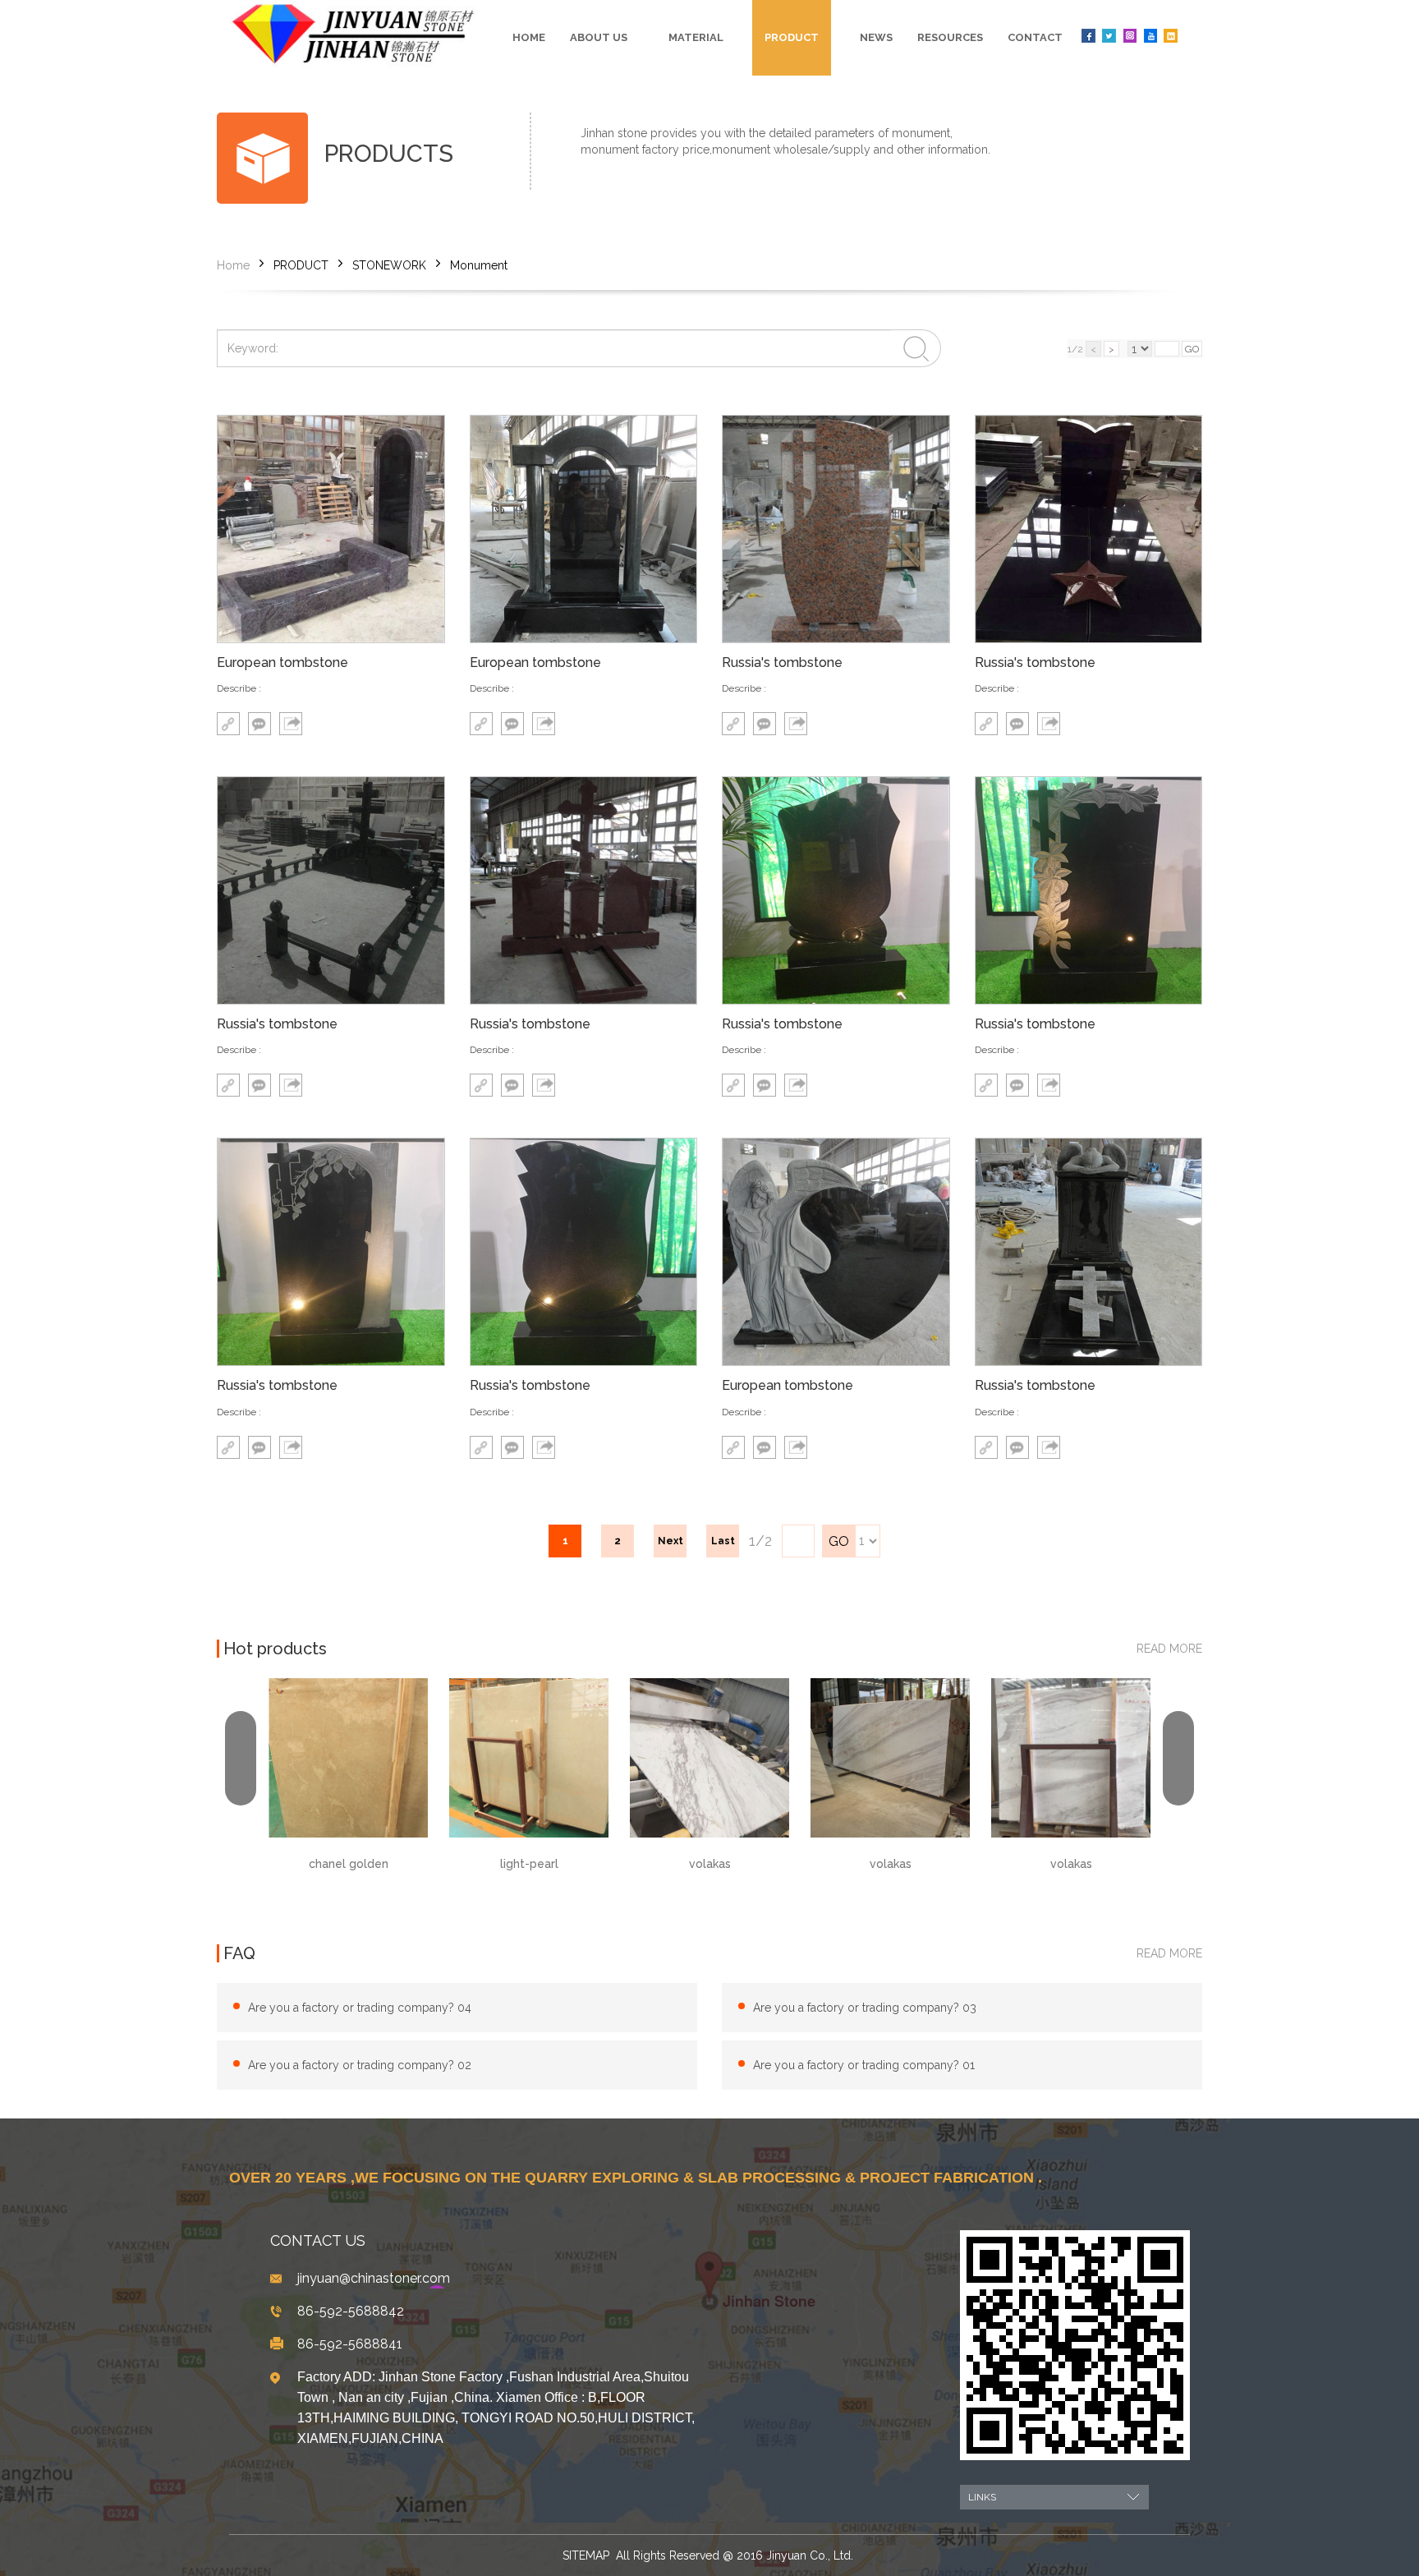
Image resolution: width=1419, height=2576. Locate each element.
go (839, 1541)
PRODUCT (792, 37)
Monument (479, 265)
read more (1169, 1649)
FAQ (239, 1953)
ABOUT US (599, 37)
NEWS (876, 37)
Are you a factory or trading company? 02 (360, 2065)
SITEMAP (586, 2555)
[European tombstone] (331, 529)
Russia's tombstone (782, 663)
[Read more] (228, 724)
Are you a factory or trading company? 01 (864, 2065)
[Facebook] (1088, 36)
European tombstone (282, 663)
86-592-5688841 (350, 2344)
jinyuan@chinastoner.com (374, 2278)
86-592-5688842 (351, 2311)
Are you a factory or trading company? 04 (360, 2008)
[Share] (291, 724)
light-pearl (349, 1864)
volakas (529, 1864)
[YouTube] (1150, 36)
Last (723, 1541)
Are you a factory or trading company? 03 (865, 2008)
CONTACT (1035, 37)
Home (529, 37)
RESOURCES (950, 37)
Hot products (275, 1649)
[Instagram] (1130, 36)
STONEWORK (389, 265)
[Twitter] (1109, 36)
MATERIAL (696, 37)
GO (1192, 349)
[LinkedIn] (1171, 36)
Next (670, 1541)
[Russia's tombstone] (836, 529)
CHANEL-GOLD (1071, 1705)
